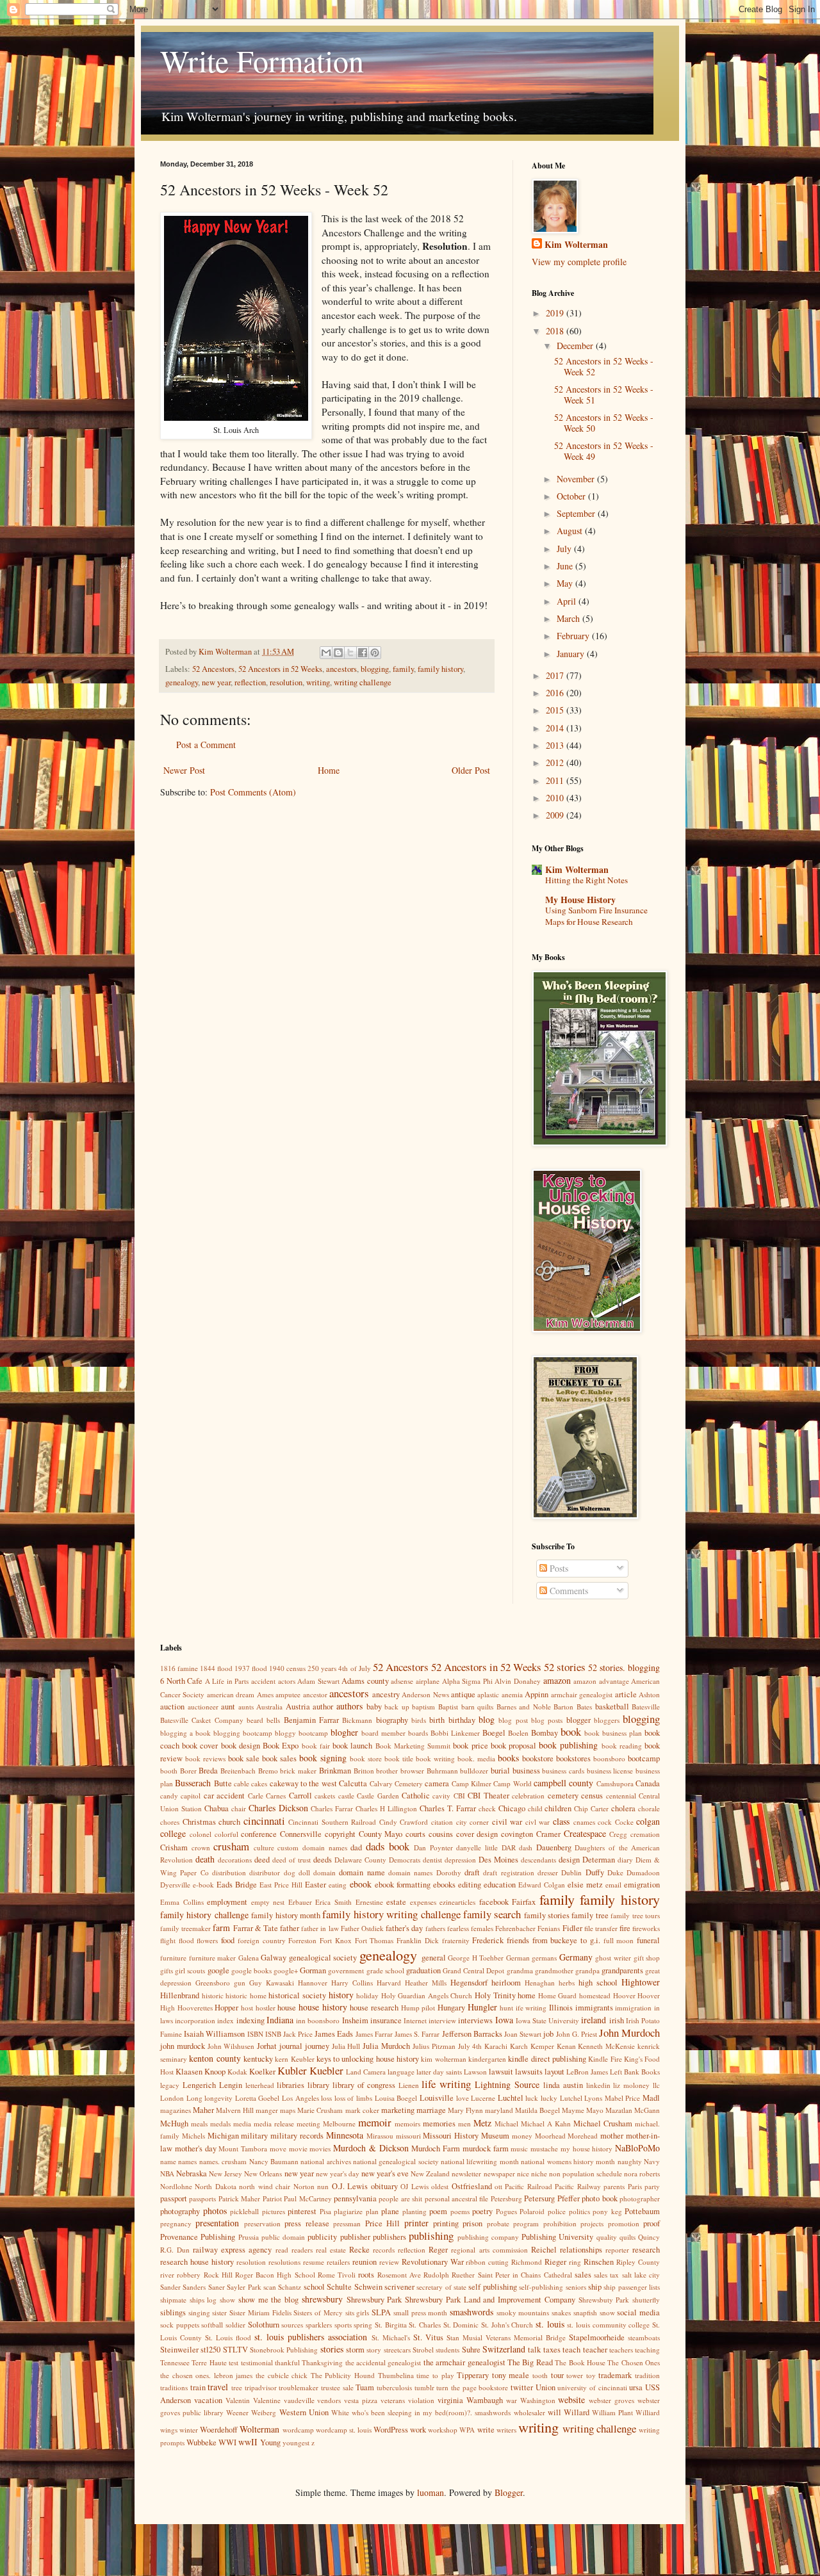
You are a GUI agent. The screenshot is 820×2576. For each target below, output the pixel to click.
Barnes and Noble (524, 1707)
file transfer (601, 1928)
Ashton (649, 1694)
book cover (200, 1746)
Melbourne (339, 2124)
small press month (420, 2312)
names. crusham (223, 2161)
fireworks (646, 1928)
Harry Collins (352, 1983)
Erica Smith (333, 1902)
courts (415, 1834)
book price (470, 1746)
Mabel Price (623, 2098)
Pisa (325, 2211)
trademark (615, 2375)
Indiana (280, 2020)
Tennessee (175, 2362)
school (314, 2287)
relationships (581, 2250)
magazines (176, 2110)
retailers (338, 2262)
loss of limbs (353, 2098)
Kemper (542, 2046)
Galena (249, 1958)
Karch (519, 2046)
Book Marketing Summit (413, 1746)
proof (652, 2223)
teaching (647, 2350)
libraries (291, 2085)
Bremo (268, 1771)
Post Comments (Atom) (253, 792)
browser (412, 1771)
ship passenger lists (632, 2287)
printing (446, 2223)
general (434, 1958)
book (571, 1732)
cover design (477, 1834)
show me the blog (268, 2300)
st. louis (550, 2324)
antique (463, 1694)
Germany (576, 1957)
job (548, 2034)
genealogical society (323, 1958)
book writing (435, 1758)
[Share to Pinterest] (375, 653)
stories (332, 2349)
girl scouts (190, 1970)
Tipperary (473, 2375)
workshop (443, 2430)
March (570, 618)
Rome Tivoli (337, 2275)
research (646, 2250)
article (626, 1694)
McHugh (174, 2124)
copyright (340, 1834)
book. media (476, 1758)
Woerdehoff (219, 2430)
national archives (325, 2161)
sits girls (357, 2312)
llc (656, 2085)
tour (557, 2375)
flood (186, 1940)
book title (399, 1758)
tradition (647, 2375)
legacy (170, 2085)
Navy (652, 2161)
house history (323, 2007)
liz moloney (631, 2085)
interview (442, 2020)
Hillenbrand (180, 1995)
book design (241, 1746)
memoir (375, 2122)
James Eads (334, 2034)
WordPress (391, 2430)
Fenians (549, 1928)
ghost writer (613, 1958)
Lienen (409, 2085)
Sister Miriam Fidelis (260, 2312)
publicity (322, 2237)
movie (298, 2148)
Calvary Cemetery (396, 1783)
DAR (509, 1847)
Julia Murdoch (386, 2046)
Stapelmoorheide (597, 2337)
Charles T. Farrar (448, 1808)
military (254, 2136)
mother (612, 2136)
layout (554, 2072)
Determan (599, 1860)
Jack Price (298, 2034)
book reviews (205, 1758)
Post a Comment (206, 745)
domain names (410, 1872)
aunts (246, 1707)
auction (172, 1707)
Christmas (199, 1822)
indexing (250, 2020)
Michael (506, 2124)
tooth (540, 2375)
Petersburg (506, 2198)
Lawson (475, 2072)
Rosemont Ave (399, 2275)
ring (575, 2262)
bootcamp (644, 1758)
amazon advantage (601, 1681)
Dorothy (449, 1872)
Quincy (649, 2237)
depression (460, 1860)
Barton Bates (573, 1707)
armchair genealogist (582, 1694)
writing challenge (363, 682)
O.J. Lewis (350, 2186)
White (340, 2412)
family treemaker (185, 1928)
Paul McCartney (307, 2198)
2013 (556, 745)
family (403, 669)
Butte (223, 1783)
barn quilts (478, 1707)
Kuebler (326, 2070)
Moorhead (550, 2136)
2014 (556, 728)
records (384, 2250)
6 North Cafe (181, 1681)
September (577, 513)
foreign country (262, 1940)
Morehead (583, 2136)
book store (366, 1758)
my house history (587, 2148)
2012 (556, 762)
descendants (538, 1860)
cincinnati (264, 1821)
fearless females (470, 1928)
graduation (423, 1970)
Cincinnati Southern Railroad (332, 1822)
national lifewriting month (480, 2161)
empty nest (268, 1902)
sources (292, 2325)
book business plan (613, 1733)
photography (180, 2211)
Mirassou (380, 2136)
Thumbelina (396, 2375)
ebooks (444, 1885)
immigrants (594, 2008)
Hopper (226, 2008)
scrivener (399, 2287)
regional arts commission (489, 2250)
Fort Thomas (374, 1940)
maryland (499, 2110)
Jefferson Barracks (472, 2034)
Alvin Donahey (518, 1681)
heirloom (506, 1983)
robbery (189, 2275)
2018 (556, 331)
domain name (362, 1872)
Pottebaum (642, 2211)
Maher (203, 2110)
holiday (367, 1995)
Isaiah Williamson (214, 2034)
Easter (316, 1885)
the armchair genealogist (464, 2362)
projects (592, 2223)
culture (264, 1847)
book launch (352, 1746)
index (225, 2020)
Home (329, 770)
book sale (244, 1758)
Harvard (389, 1983)
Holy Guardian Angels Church (427, 1995)
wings (169, 2430)
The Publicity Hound (343, 2375)
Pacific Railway (578, 2186)
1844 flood (216, 1668)
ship (595, 2287)
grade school (385, 1970)
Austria (298, 1707)
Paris (635, 2186)
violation (421, 2400)
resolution (286, 682)
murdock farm (486, 2148)
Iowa (504, 2020)
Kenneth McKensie (606, 2046)
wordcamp (298, 2430)
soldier (235, 2325)
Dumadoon (643, 1872)
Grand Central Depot (473, 1970)
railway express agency (232, 2250)
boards (418, 1733)
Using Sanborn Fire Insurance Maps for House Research (596, 916)
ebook (361, 1884)
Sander (170, 2287)
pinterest (302, 2211)
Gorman (313, 1970)
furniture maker (213, 1958)
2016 (556, 693)
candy (169, 1796)
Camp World (512, 1783)
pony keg (607, 2211)
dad (356, 1847)
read (282, 2250)
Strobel (423, 2350)
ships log (203, 2300)
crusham (231, 1846)
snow (607, 2312)
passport (174, 2198)
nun (323, 2186)
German (518, 1958)
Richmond (527, 2262)
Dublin (571, 1872)
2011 (556, 780)
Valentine (267, 2400)
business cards (563, 1771)
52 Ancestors (213, 669)
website (571, 2400)
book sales (279, 1758)
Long (194, 2098)
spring (363, 2325)
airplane (428, 1681)
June (566, 566)
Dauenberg (554, 1847)
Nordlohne (176, 2186)
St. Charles (425, 2325)
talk (534, 2350)
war (512, 2400)
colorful (226, 1834)
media (242, 2124)
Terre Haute (209, 2362)
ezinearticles (457, 1902)
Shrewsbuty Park (604, 2300)
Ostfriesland (472, 2186)
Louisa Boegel (396, 2098)
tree (237, 2387)
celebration (528, 1796)
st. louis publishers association (311, 2337)
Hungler (482, 2007)
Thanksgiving (322, 2362)
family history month (286, 1915)
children (558, 1808)
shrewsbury (322, 2299)
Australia (269, 1707)
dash (526, 1847)
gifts (167, 1970)
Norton (304, 2186)
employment (227, 1902)
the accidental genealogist (383, 2362)
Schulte (339, 2287)
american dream (231, 1694)
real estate (331, 2250)
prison (472, 2223)
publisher (355, 2237)
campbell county (563, 1783)
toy (591, 2375)
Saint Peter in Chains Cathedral (525, 2275)
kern (282, 2059)
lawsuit (501, 2072)
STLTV (235, 2350)
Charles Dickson (278, 1808)
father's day (404, 1928)
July (565, 549)
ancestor (315, 1694)
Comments (568, 1591)
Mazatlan (619, 2110)
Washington (538, 2400)
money (522, 2136)
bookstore (538, 1758)
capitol (191, 1796)
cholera (623, 1808)
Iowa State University (547, 2020)
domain (324, 1872)
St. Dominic (461, 2325)
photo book (599, 2198)
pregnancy (176, 2223)
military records (297, 2136)
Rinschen (599, 2262)
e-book (203, 1885)
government (346, 1970)
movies (320, 2148)
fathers (435, 1928)
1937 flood (251, 1668)
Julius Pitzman (434, 2046)
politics (579, 2211)
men (464, 2124)
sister (219, 2312)
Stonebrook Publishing (284, 2350)
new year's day (338, 2173)
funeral (648, 1940)
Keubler (303, 2059)
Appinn (537, 1694)
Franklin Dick (418, 1940)
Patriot (272, 2198)
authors (349, 1706)
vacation (208, 2400)
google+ (286, 1970)
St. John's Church (507, 2325)
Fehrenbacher (515, 1928)
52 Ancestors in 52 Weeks (280, 669)
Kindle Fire (605, 2059)
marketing (398, 2110)
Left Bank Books (635, 2072)
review (389, 2262)
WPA (467, 2430)
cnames (584, 1822)
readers (302, 2250)
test (234, 2362)
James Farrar (374, 2034)
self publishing (492, 2287)
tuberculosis (394, 2387)
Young (270, 2442)
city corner (473, 1822)
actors (287, 1681)
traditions (174, 2387)
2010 (556, 798)
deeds (323, 1860)
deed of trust (291, 1860)
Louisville (437, 2098)
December (576, 346)
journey (317, 2046)
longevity (218, 2098)
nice (523, 2173)
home (527, 1995)
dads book (388, 1846)
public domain (283, 2237)
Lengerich (199, 2085)
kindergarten (487, 2059)
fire (625, 1928)
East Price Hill (281, 1885)
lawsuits (529, 2072)
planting (414, 2211)
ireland (594, 2020)
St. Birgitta (391, 2325)
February (574, 636)
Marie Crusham (320, 2110)
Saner (217, 2287)
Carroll (300, 1796)
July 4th (470, 2046)
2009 (556, 815)
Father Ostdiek (362, 1928)
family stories (547, 1915)
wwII (248, 2442)
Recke (359, 2250)
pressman (347, 2223)
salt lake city (641, 2275)
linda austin (563, 2085)
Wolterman (259, 2429)
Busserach (193, 1783)
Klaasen (189, 2072)
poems (460, 2211)
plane (390, 2211)
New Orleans (263, 2173)
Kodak (237, 2072)
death (205, 1859)
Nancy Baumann (274, 2161)
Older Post (471, 770)
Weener (237, 2412)
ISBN (255, 2034)
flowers (207, 1940)
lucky (549, 2098)
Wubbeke (201, 2442)
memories (439, 2124)
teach (571, 2350)
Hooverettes (195, 2008)
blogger (578, 1720)
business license (610, 1771)
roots (366, 2275)
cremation (645, 1834)
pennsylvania (355, 2198)
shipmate (173, 2300)
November (577, 479)
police (557, 2211)
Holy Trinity (495, 1995)
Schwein (368, 2287)
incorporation (195, 2020)
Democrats (405, 1860)
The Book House (580, 2362)
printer (416, 2223)
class (561, 1821)
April (568, 601)
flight (168, 1940)
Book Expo (281, 1746)
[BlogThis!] (338, 653)
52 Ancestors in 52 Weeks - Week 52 (604, 366)
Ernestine (369, 1902)
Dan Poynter (433, 1847)
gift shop (647, 1958)
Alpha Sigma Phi (467, 1681)
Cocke (624, 1822)
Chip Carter (591, 1808)
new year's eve (385, 2173)
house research (374, 2008)
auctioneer (203, 1707)
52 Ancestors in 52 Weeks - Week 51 (604, 395)
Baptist (448, 1707)
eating (338, 1885)
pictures (274, 2211)
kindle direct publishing (547, 2059)
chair (239, 1808)
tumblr (424, 2387)
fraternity (456, 1940)
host (247, 2008)
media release (274, 2124)
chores (170, 1822)
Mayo (595, 2110)
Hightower (641, 1982)
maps (288, 2110)
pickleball (244, 2211)
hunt (506, 2008)
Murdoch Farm (436, 2148)
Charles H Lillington (386, 1808)
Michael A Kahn (546, 2124)
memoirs (407, 2124)
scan (270, 2287)
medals (220, 2124)
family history (440, 669)
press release (307, 2223)
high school (598, 1983)
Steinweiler (179, 2350)
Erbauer (300, 1902)
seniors (576, 2287)
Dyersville (175, 1885)
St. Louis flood (228, 2337)
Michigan (223, 2136)
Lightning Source (507, 2084)
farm (221, 1928)
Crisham (174, 1847)
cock (605, 1822)
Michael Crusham (603, 2124)
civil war (507, 1822)
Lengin (231, 2085)
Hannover (313, 1983)
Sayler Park (244, 2287)
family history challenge (204, 1915)
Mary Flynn (465, 2110)
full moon (619, 1940)
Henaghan (540, 1983)
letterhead (260, 2085)
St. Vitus (428, 2337)
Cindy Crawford (404, 1822)
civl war (538, 1822)
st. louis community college (608, 2325)
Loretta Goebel (258, 2098)
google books (251, 1970)
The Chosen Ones (634, 2362)
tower (575, 2375)
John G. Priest (577, 2034)
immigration (633, 2008)
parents (614, 2186)
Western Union (304, 2412)
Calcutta (353, 1783)
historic (213, 1995)
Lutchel (571, 2098)
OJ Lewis (414, 2186)
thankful (287, 2362)
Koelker (262, 2072)
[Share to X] (350, 653)
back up (397, 1707)
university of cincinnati (592, 2387)
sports (343, 2325)
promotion (624, 2223)
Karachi (496, 2046)
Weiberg (264, 2412)
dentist (432, 1860)
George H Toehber (476, 1958)
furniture (173, 1958)
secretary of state (441, 2287)
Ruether (463, 2275)
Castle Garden (378, 1796)
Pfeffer (569, 2198)
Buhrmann (442, 1771)
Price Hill (382, 2223)
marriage (431, 2110)
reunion (365, 2262)
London (172, 2098)
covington (517, 1834)
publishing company (488, 2237)
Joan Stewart (523, 2034)
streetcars (397, 2350)
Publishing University (557, 2237)
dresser (548, 1872)
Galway (274, 1958)
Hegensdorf (469, 1983)
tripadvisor (261, 2387)
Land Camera (366, 2072)
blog (487, 1719)
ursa (636, 2387)
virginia (450, 2400)
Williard (648, 2412)
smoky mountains (523, 2312)
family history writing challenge (391, 1914)
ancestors (341, 669)
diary (625, 1860)
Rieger (555, 2262)
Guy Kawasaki (272, 1983)
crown (201, 1847)
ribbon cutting (487, 2262)
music (519, 2148)
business (526, 1771)
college (173, 1833)
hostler (266, 2008)
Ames (265, 1694)
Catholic (416, 1796)
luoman (430, 2492)
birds (419, 1720)
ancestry (386, 1694)
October (572, 496)
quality (607, 2237)
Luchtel (511, 2098)
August (571, 531)
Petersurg (539, 2198)
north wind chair (265, 2186)
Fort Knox (336, 1940)
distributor (265, 1872)
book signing (323, 1758)
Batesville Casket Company (202, 1720)
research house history (197, 2262)
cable (242, 1783)
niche (539, 2173)
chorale (649, 1808)
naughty (630, 2161)
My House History (580, 900)
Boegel (494, 1733)
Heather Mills (426, 1983)
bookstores (573, 1758)
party (652, 2186)
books (508, 1758)
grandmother (554, 1970)
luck (532, 2098)
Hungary (451, 2008)
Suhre (471, 2350)
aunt (228, 1707)
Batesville (646, 1707)
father (290, 1928)
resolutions (284, 2262)
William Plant (612, 2412)
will (554, 2412)
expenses (423, 1902)
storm (355, 2350)
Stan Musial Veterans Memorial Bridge (506, 2337)
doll (304, 1872)
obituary (384, 2186)
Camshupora (615, 1783)
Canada (648, 1783)
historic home (246, 1995)
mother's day (196, 2148)
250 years (322, 1668)
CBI (459, 1796)
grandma (520, 1970)
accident (263, 1681)
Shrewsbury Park (374, 2300)
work (418, 2430)
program (526, 2223)
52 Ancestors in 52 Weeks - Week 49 (604, 451)
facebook (494, 1902)
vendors (329, 2400)
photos (215, 2211)
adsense (402, 1681)
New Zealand (430, 2173)
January (572, 654)
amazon (557, 1680)
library (318, 2085)
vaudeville (299, 2400)
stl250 (210, 2350)
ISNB (273, 2034)
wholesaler (529, 2412)
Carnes (276, 1796)
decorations (235, 1860)
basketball (612, 1707)
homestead (595, 1995)
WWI (227, 2442)
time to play (435, 2375)
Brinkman (335, 1771)
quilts (627, 2237)
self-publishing (541, 2287)
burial (500, 1771)
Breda (208, 1771)
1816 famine (179, 1668)
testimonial (257, 2362)
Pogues (506, 2211)
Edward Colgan (542, 1885)
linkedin (598, 2085)
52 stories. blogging (624, 1667)
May (566, 583)
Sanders (194, 2287)
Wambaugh (485, 2400)
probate (498, 2223)
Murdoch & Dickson (371, 2148)
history (341, 1995)
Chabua (217, 1808)
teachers (621, 2350)
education (500, 1885)
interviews (475, 2020)
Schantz (290, 2287)
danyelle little (477, 1847)
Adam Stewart (318, 1681)
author (323, 1707)
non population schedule (586, 2173)
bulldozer (474, 1771)
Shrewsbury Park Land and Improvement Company (490, 2300)
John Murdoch (629, 2033)
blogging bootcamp (243, 1733)
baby (374, 1707)
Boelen (518, 1733)
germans (544, 1958)
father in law (320, 1928)
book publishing (568, 1745)
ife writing (531, 2008)
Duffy (595, 1872)
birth (437, 1720)
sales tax (606, 2275)
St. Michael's (391, 2337)
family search (492, 1914)
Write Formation (262, 60)
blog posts (547, 1720)
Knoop (215, 2072)
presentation (217, 2223)
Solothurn (264, 2325)
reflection (250, 682)
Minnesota (345, 2135)
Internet (415, 2020)
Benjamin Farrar (311, 1720)
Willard (577, 2412)
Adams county (365, 1681)
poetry (482, 2211)
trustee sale (337, 2387)
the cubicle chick (282, 2375)
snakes (561, 2312)
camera (437, 1783)
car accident (224, 1796)
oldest (440, 2186)
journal (291, 2046)
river (167, 2275)
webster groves (611, 2400)
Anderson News (425, 1694)
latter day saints (439, 2072)
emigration (642, 1885)
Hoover (624, 1995)
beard (255, 1720)
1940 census (287, 1668)
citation (442, 1822)
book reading (622, 1746)
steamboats (644, 2337)
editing (470, 1885)
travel (218, 2387)
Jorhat (267, 2046)
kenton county (215, 2058)
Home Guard (558, 1995)
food (228, 1940)
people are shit (400, 2198)
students (447, 2350)
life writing (446, 2084)
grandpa (587, 1970)
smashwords (471, 2312)
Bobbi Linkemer (455, 1733)
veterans (393, 2400)
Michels (193, 2136)
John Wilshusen (231, 2046)
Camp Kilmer (471, 1783)
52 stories (565, 1667)
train (198, 2387)
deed (262, 1860)
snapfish (585, 2312)
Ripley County (638, 2262)
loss (326, 2098)
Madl (651, 2098)
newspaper (499, 2173)
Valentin (238, 2400)
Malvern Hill (235, 2110)
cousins (441, 1834)
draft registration (508, 1872)
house (287, 2008)
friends (518, 1940)
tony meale (511, 2375)
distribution (229, 1872)
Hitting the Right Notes (586, 880)
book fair (316, 1746)
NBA (167, 2173)
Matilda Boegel (537, 2110)
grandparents (622, 1970)
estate (396, 1902)
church (229, 1822)
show (227, 2300)
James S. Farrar (417, 2034)
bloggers (607, 1720)
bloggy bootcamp (301, 1733)
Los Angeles (300, 2098)
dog (290, 1872)
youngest (296, 2442)
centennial (621, 1796)
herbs (567, 1983)
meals (199, 2124)
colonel (201, 1834)
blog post (513, 1720)
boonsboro (609, 1758)
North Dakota (215, 2186)
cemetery (563, 1796)
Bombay (545, 1733)
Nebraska (192, 2173)
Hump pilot (418, 2008)
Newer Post (184, 770)
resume (314, 2262)
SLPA (381, 2312)
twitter (522, 2387)
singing (199, 2312)
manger (267, 2110)
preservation (262, 2223)
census (592, 1796)
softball (212, 2325)
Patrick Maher (239, 2198)
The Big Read (530, 2362)
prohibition (560, 2223)
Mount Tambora (243, 2148)
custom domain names (312, 1847)
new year (216, 682)
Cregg (618, 1834)
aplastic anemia (500, 1694)
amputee (288, 1694)
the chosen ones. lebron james (206, 2375)
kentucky (258, 2059)
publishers (389, 2237)
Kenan (566, 2046)
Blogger (509, 2492)
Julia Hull (346, 2046)
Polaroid (532, 2211)
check (487, 1808)
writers (506, 2430)
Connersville (301, 1834)
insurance (386, 2020)
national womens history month (568, 2161)
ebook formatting (403, 1885)
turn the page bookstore (472, 2387)
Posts (558, 1568)
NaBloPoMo (637, 2148)
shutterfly (646, 2300)
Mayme (573, 2110)
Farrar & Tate (256, 1928)
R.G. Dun (175, 2250)
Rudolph (436, 2275)
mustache (544, 2148)
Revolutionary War (433, 2262)
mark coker (362, 2110)
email (613, 1885)
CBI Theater (488, 1796)
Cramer (548, 1834)
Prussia (249, 2237)
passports (202, 2198)
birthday (462, 1720)
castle (346, 1796)
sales (583, 2275)
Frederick (488, 1940)
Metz (482, 2123)
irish (617, 2020)
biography (392, 1720)
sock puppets (180, 2325)
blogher (344, 1732)
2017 (556, 675)
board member (383, 1733)
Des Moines (498, 1860)
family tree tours (635, 1915)
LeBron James (587, 2072)
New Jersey (225, 2173)
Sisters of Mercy (318, 2312)
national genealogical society (396, 2161)
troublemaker (299, 2387)
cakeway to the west (303, 1783)
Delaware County (360, 1860)
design (569, 1860)
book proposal (513, 1746)
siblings (173, 2312)
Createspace (585, 1833)
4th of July (354, 1668)
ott (498, 2186)
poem (438, 2211)
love (463, 2098)
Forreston (302, 1940)
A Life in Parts (227, 1681)
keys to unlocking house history (368, 2059)
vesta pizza (361, 2400)
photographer (640, 2198)
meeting (308, 2124)
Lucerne (483, 2098)
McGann (647, 2110)
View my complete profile (579, 262)
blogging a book (185, 1733)
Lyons (593, 2098)
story (374, 2350)
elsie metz (585, 1885)
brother (387, 1771)
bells (273, 1720)
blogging (375, 669)
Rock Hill (218, 2275)
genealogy (182, 682)
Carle (256, 1796)
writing (318, 682)
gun (240, 1983)
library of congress (364, 2085)
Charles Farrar (332, 1808)
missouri (408, 2136)
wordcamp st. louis (344, 2430)
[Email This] (326, 653)
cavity (441, 1796)
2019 (556, 313)
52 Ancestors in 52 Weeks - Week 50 (604, 423)
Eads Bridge (237, 1885)
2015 (556, 710)
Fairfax (524, 1902)
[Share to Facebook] (363, 653)
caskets (325, 1796)
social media (638, 2312)
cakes (259, 1783)
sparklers (319, 2325)
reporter (617, 2250)
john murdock (183, 2046)
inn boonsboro (318, 2020)
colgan (648, 1821)
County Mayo (381, 1834)
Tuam (365, 2387)
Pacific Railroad (528, 2186)
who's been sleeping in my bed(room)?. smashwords (431, 2412)
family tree (590, 1915)
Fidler (572, 1928)
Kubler (292, 2070)
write (486, 2430)
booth (169, 1771)
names (187, 2161)
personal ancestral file (457, 2198)
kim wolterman (443, 2059)
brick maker (298, 1771)
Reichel (544, 2250)
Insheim (355, 2020)
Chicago (512, 1808)
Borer (188, 1771)
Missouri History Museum (466, 2136)
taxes (552, 2350)
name (168, 2161)
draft (472, 1872)
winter (189, 2430)
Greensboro (213, 1983)
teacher (595, 2350)
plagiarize (348, 2211)
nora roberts (642, 2173)
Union (545, 2387)
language (401, 2072)
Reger (438, 2250)
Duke (615, 1872)
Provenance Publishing (198, 2237)
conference (259, 1834)
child (535, 1808)
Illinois (561, 2008)
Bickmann (357, 1720)
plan (372, 2211)
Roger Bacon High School (275, 2275)
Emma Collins (182, 1902)
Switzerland (504, 2349)
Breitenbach (238, 1771)
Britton (364, 1771)
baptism (423, 1707)
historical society (297, 1995)
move (278, 2148)
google (218, 1970)
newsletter (466, 2173)
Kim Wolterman (576, 245)
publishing (431, 2236)
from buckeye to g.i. (566, 1940)
